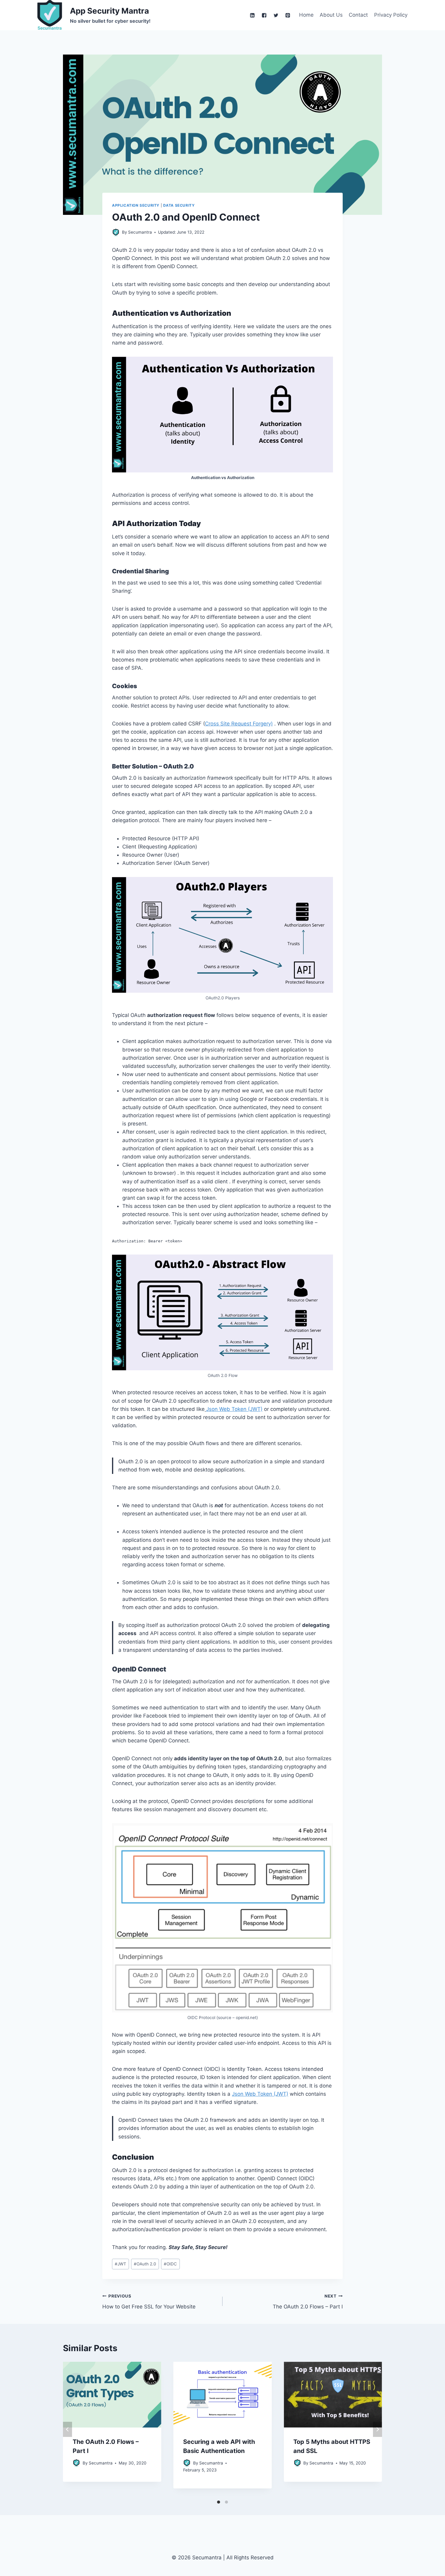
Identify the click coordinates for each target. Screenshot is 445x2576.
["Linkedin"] (252, 15)
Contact (358, 15)
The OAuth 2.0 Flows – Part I (308, 2302)
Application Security (136, 205)
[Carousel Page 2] (226, 2502)
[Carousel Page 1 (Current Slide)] (219, 2502)
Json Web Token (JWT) (234, 1409)
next (377, 2429)
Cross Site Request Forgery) (239, 724)
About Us (331, 15)
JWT (120, 2264)
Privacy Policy (391, 15)
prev (68, 2429)
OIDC (170, 2264)
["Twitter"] (276, 15)
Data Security (179, 205)
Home (306, 15)
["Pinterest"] (288, 15)
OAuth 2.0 (145, 2264)
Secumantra (101, 2463)
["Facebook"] (264, 15)
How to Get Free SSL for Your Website (149, 2302)
